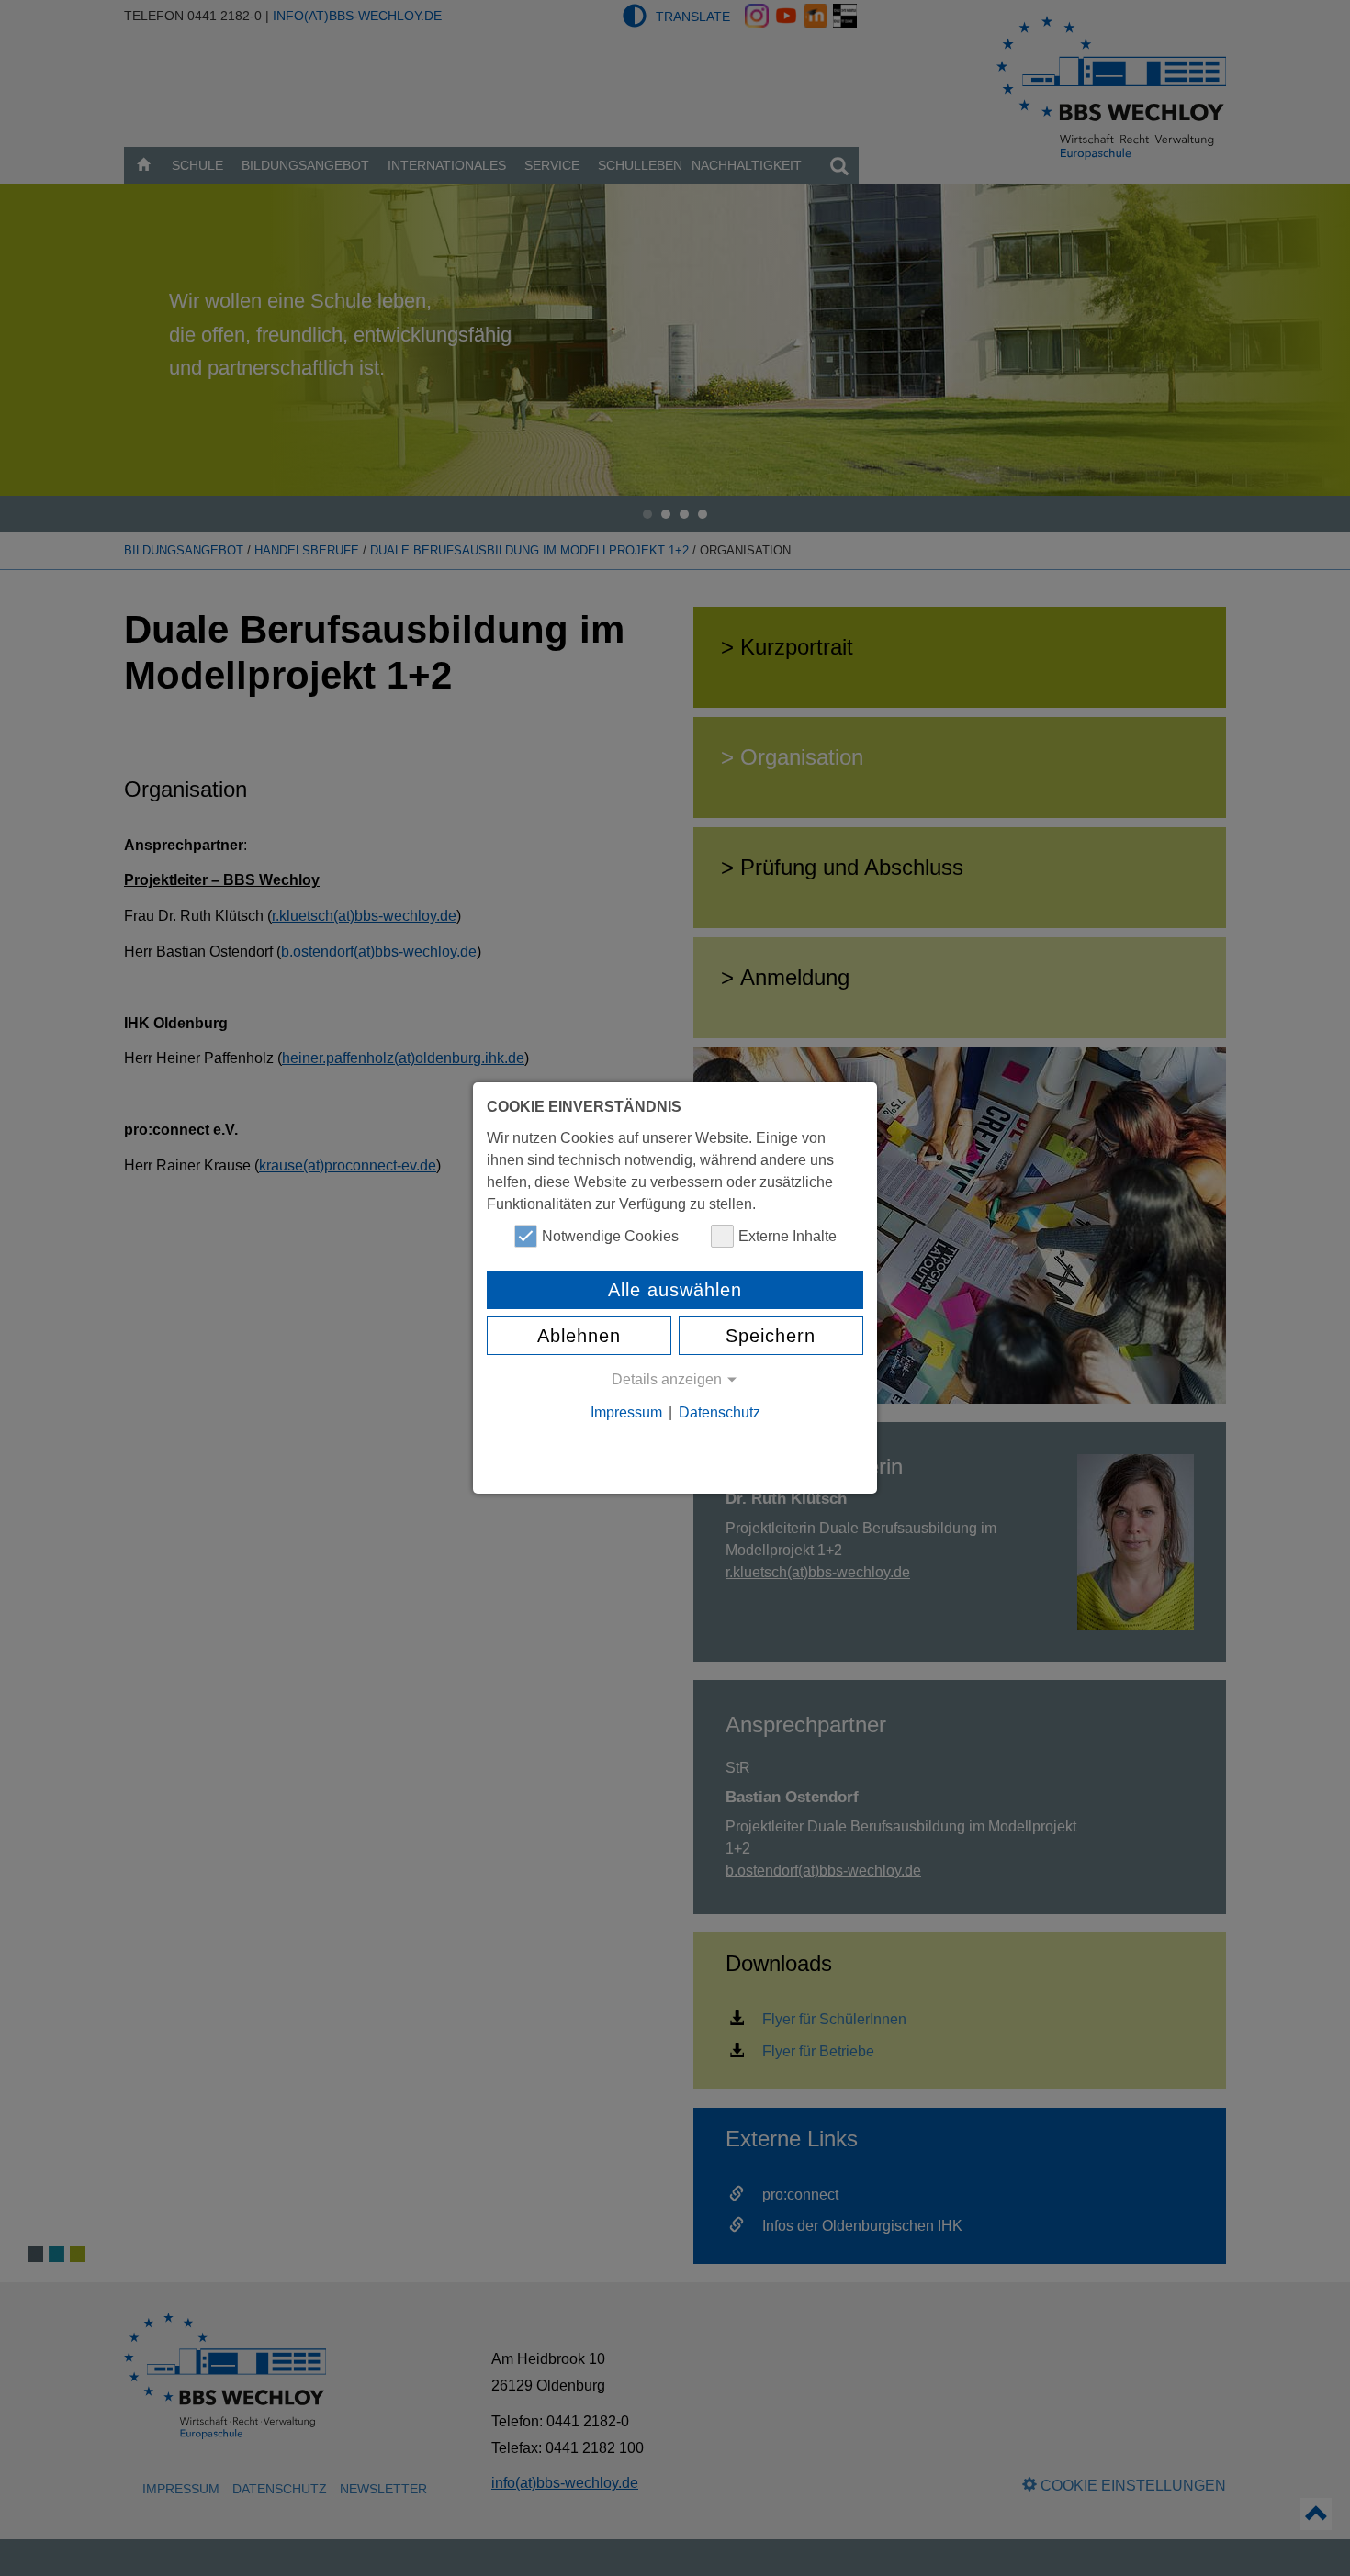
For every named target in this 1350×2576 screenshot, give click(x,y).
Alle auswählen (675, 1290)
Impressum (626, 1412)
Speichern (771, 1336)
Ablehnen (579, 1336)
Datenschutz (720, 1412)
